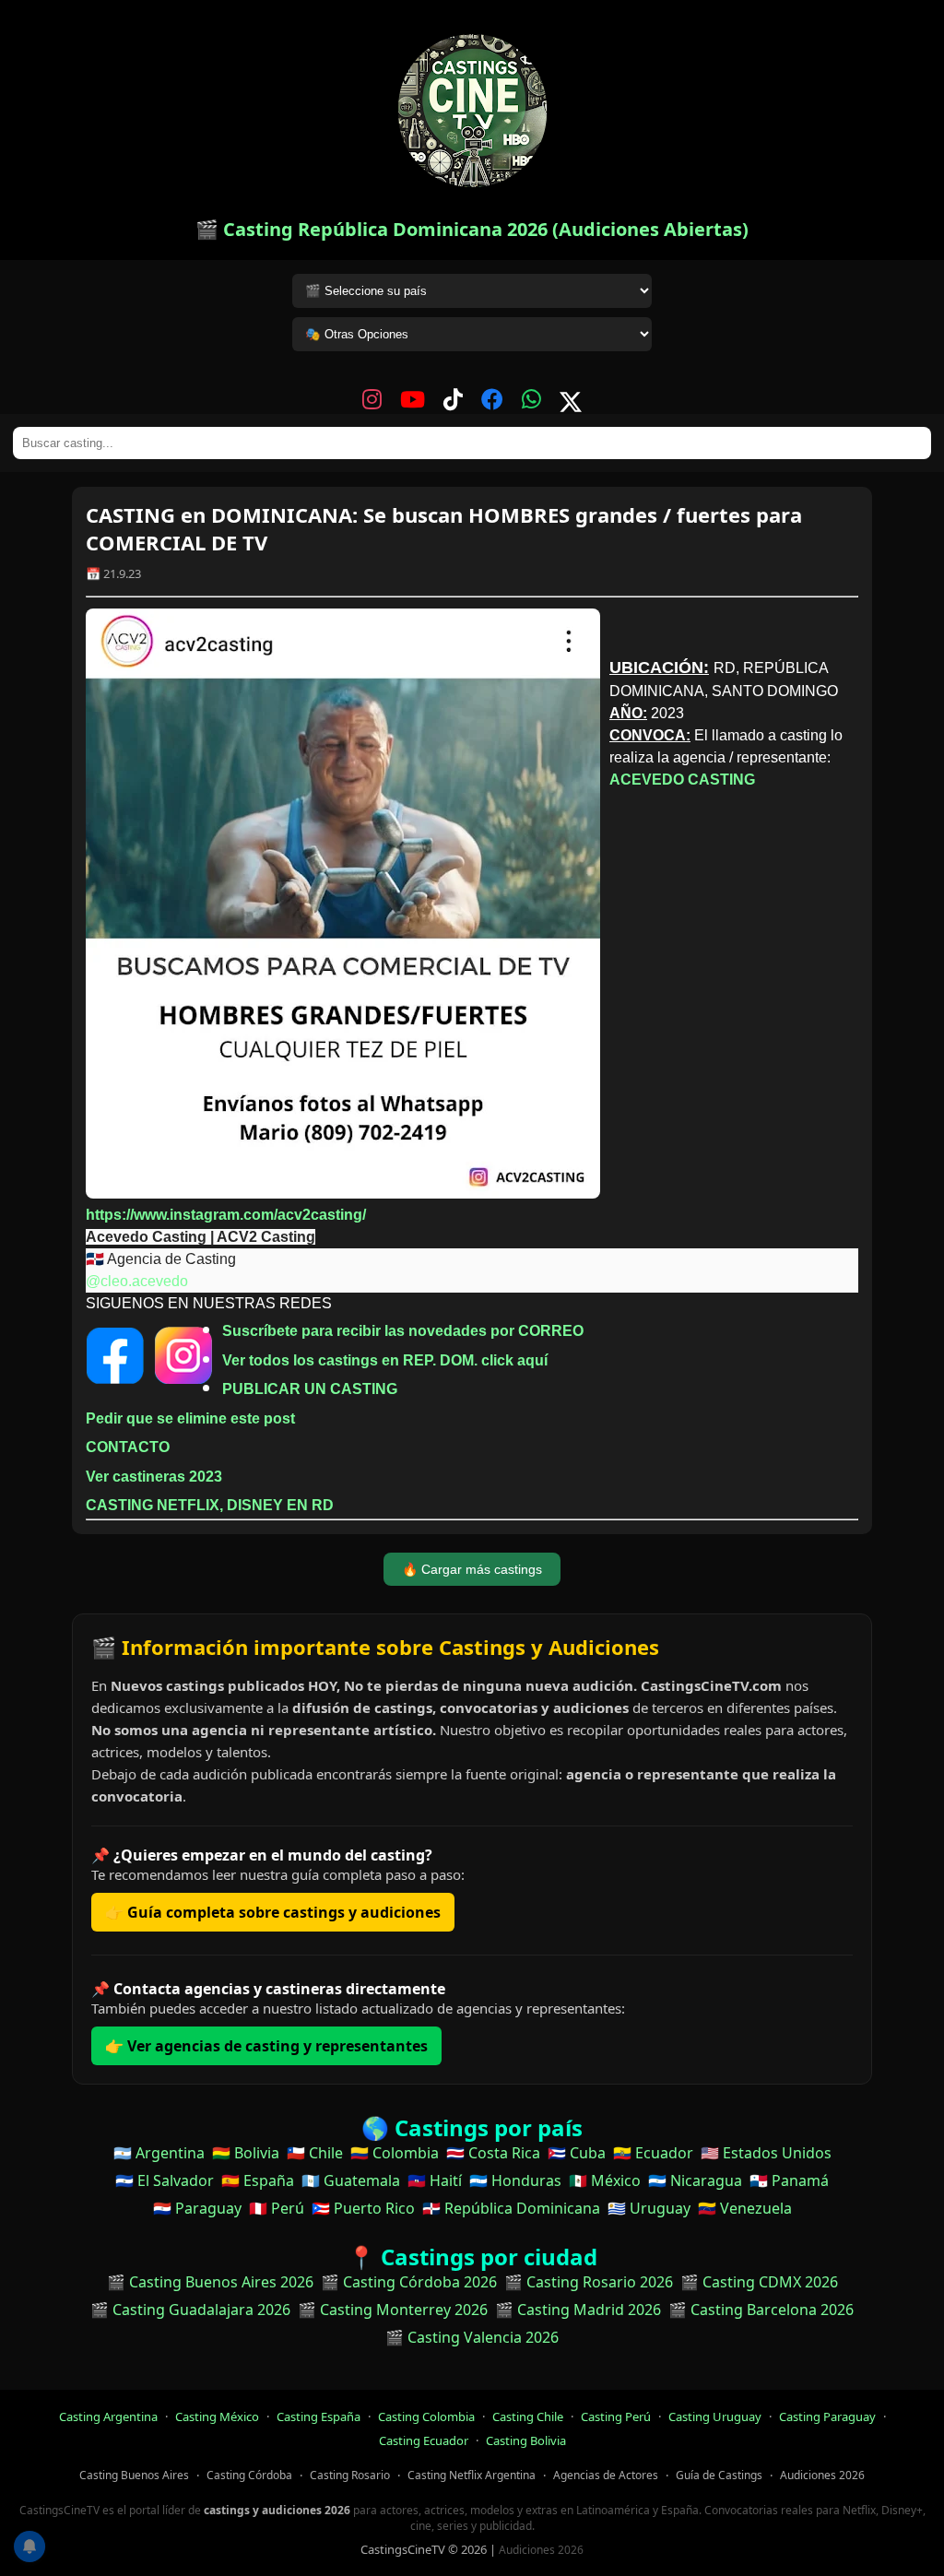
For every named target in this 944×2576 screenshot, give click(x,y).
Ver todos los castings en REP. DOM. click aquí (385, 1360)
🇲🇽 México (605, 2180)
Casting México (217, 2416)
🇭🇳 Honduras (515, 2180)
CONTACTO (128, 1447)
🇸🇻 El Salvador (165, 2180)
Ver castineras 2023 (154, 1477)
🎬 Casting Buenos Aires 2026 (210, 2282)
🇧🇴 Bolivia (246, 2153)
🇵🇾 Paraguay (197, 2208)
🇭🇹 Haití (435, 2180)
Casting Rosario (350, 2475)
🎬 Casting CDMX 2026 (759, 2282)
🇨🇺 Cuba (577, 2153)
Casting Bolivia (526, 2440)
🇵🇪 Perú (277, 2208)
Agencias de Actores (606, 2475)
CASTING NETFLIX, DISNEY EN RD (210, 1505)
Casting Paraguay (827, 2416)
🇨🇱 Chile (315, 2153)
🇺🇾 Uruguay (649, 2208)
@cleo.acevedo (137, 1281)
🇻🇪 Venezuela (745, 2208)
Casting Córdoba (249, 2475)
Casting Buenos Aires (134, 2475)
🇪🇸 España (258, 2180)
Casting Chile (528, 2416)
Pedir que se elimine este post (190, 1418)
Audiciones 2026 (822, 2475)
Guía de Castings (719, 2475)
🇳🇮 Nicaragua (695, 2180)
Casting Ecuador (424, 2440)
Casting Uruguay (715, 2416)
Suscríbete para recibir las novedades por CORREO (403, 1331)
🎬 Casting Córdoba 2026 (409, 2282)
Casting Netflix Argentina (472, 2475)
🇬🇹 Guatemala (351, 2180)
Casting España (319, 2416)
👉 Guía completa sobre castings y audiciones (273, 1912)
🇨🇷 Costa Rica (493, 2153)
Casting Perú (616, 2416)
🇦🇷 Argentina (159, 2153)
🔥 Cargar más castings (472, 1569)
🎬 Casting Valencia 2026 (472, 2337)
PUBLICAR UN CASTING (310, 1389)
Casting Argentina (108, 2416)
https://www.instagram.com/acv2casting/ (226, 1215)
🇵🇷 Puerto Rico (363, 2208)
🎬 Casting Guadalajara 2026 (190, 2310)
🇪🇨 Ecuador (653, 2153)
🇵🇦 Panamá (789, 2180)
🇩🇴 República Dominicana (511, 2208)
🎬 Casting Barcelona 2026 (761, 2310)
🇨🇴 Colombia (395, 2153)
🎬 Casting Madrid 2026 (578, 2310)
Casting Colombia (426, 2416)
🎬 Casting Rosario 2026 (589, 2282)
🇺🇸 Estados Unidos (766, 2153)
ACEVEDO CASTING (682, 780)
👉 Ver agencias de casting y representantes (266, 2046)
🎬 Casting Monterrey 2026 (393, 2310)
